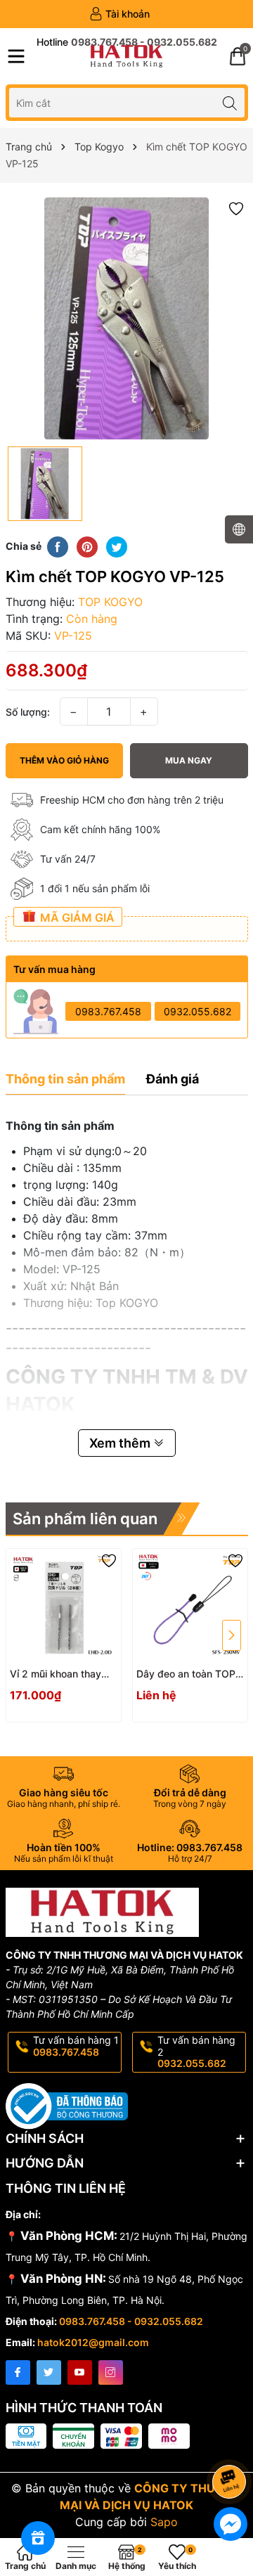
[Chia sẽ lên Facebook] (58, 546)
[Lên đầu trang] (232, 2444)
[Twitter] (49, 2372)
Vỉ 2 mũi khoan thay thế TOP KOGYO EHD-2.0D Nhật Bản (61, 1674)
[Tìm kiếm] (230, 102)
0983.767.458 (108, 1011)
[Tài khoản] (119, 14)
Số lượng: (28, 712)
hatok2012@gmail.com (93, 2342)
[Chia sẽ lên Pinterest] (87, 546)
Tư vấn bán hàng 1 (76, 2046)
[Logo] (126, 56)
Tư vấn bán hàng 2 (196, 2052)
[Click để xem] (127, 318)
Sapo (164, 2522)
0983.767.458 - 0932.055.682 (131, 2321)
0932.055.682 (197, 1011)
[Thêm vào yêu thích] (236, 208)
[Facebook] (18, 2372)
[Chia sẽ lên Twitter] (117, 546)
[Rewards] (38, 2538)
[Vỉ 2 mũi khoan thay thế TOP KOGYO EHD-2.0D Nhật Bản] (64, 1606)
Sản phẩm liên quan (85, 1519)
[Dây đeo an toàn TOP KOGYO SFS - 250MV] (190, 1606)
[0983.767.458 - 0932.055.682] (127, 42)
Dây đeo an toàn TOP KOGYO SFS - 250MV (187, 1674)
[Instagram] (111, 2372)
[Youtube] (80, 2372)
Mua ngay (189, 760)
